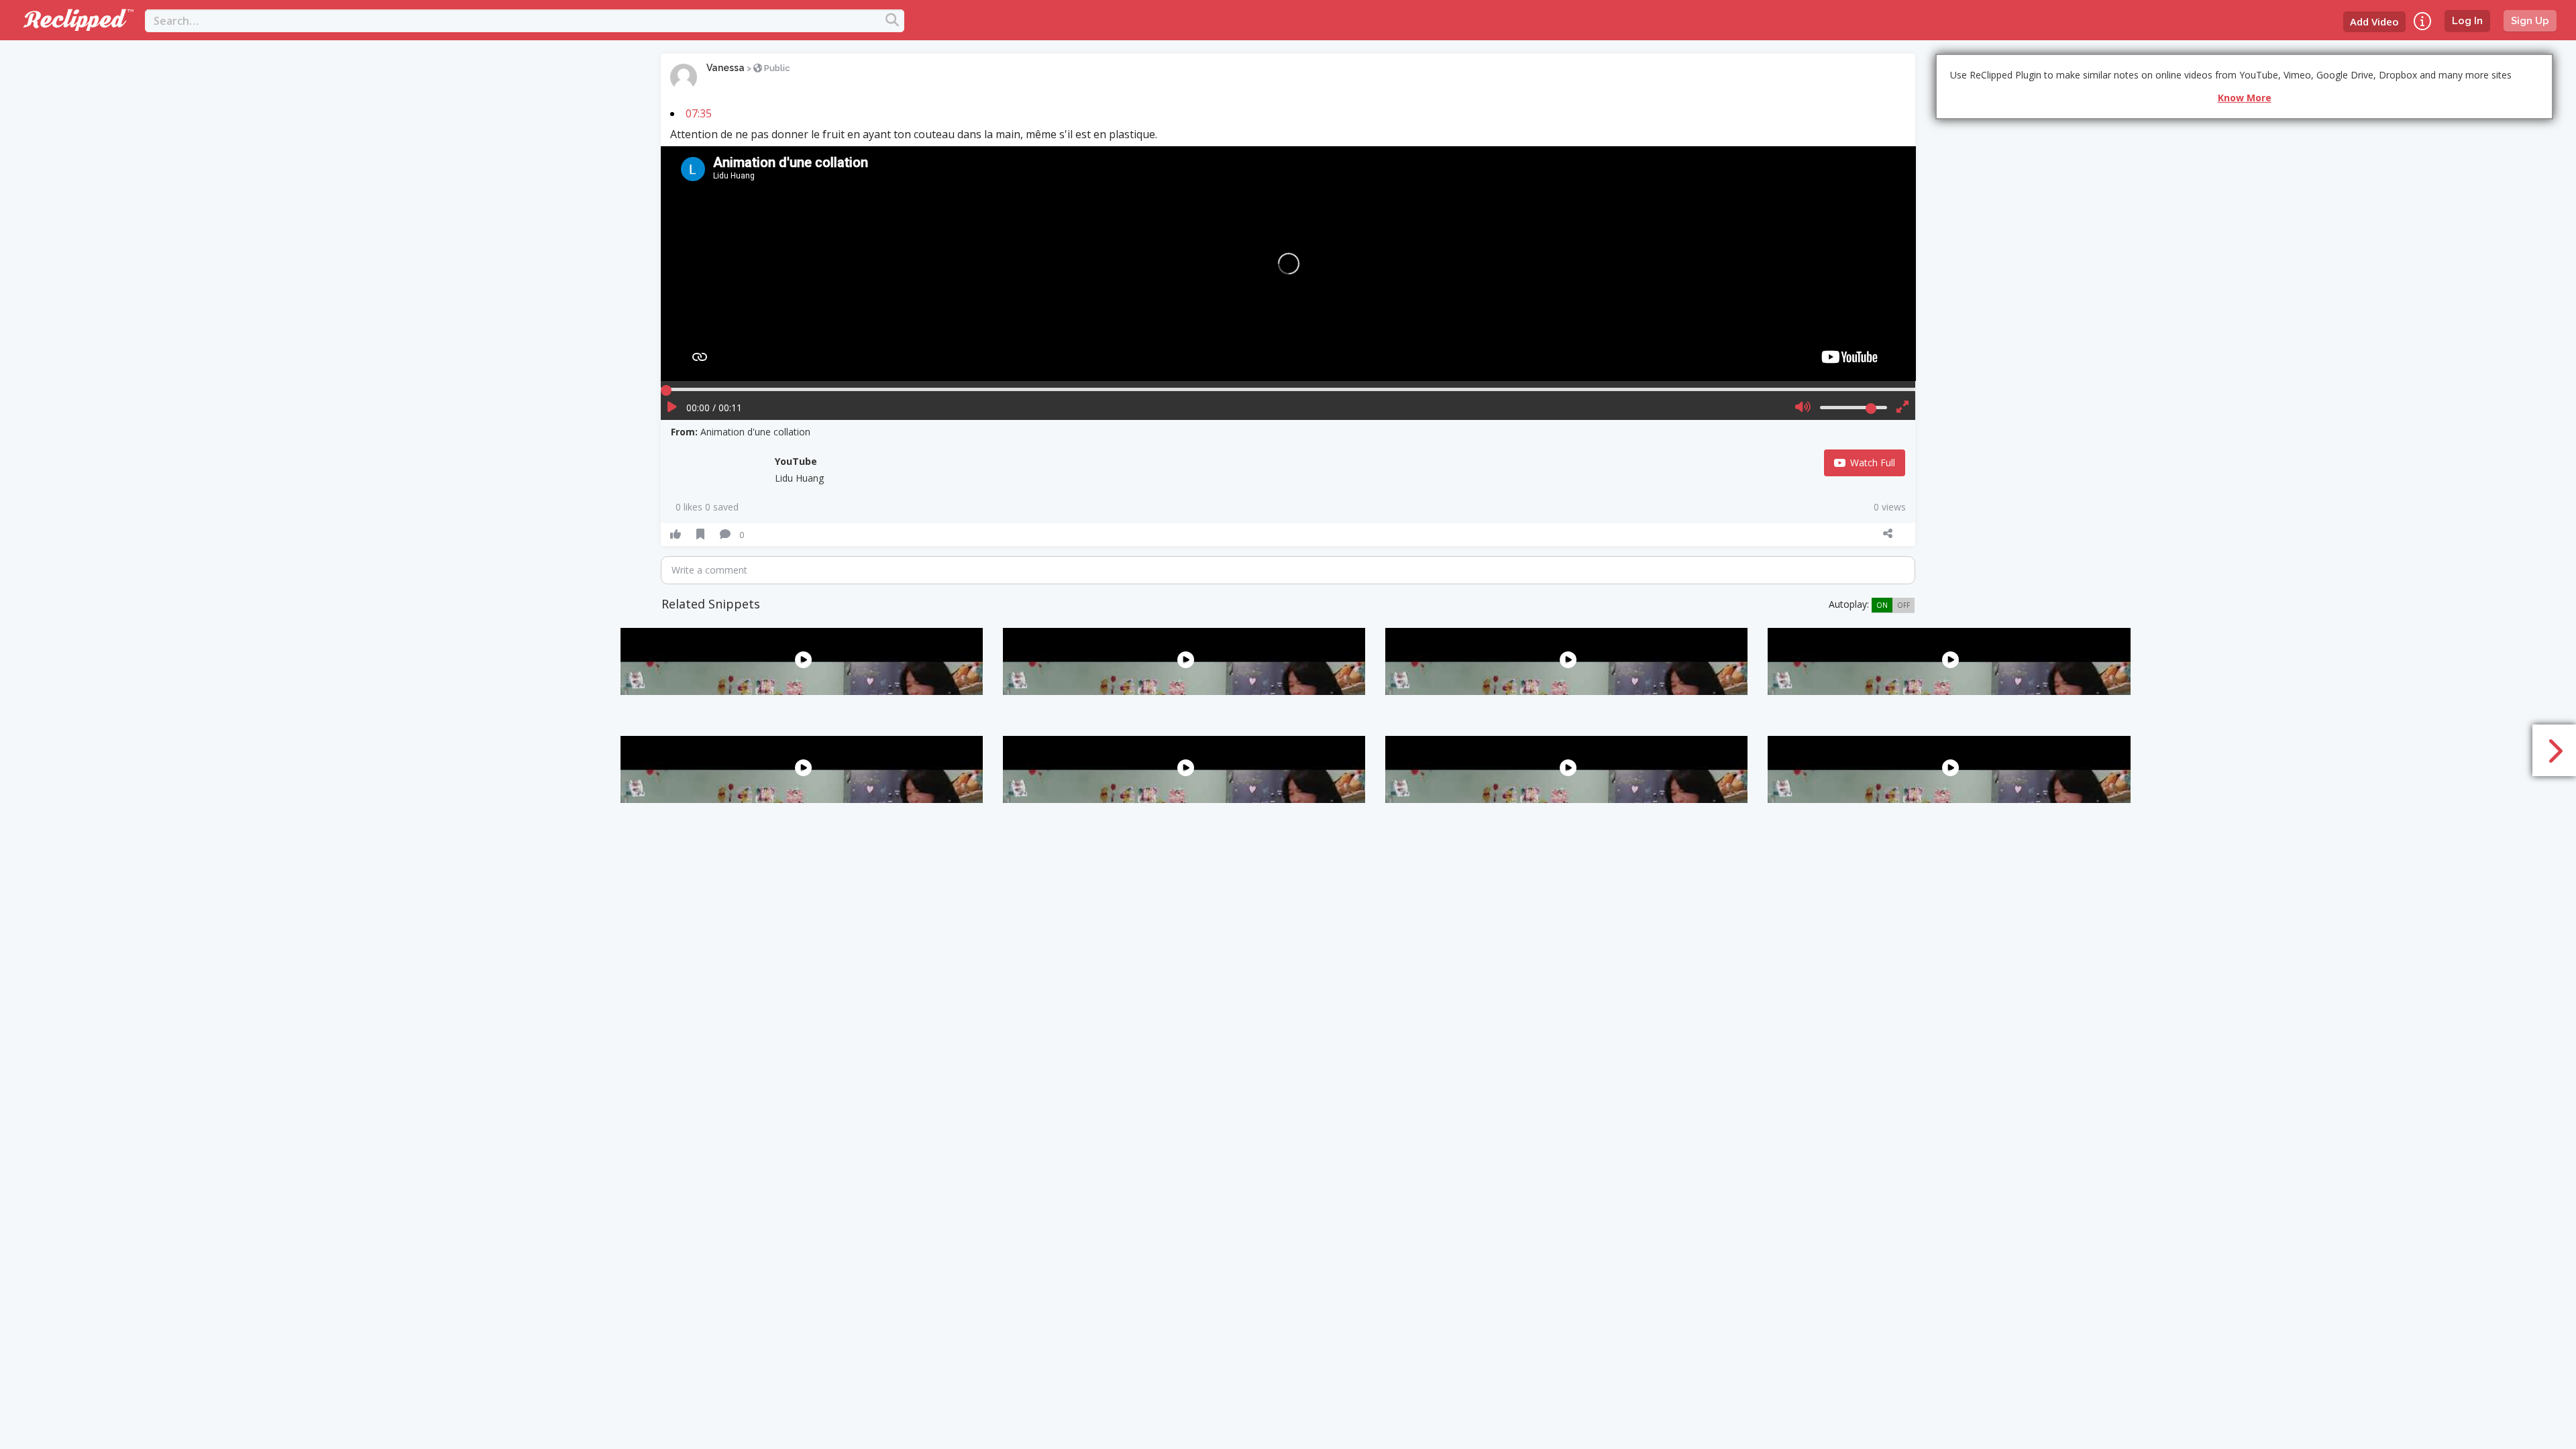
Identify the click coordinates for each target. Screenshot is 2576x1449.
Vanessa (726, 68)
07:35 (699, 113)
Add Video (2374, 21)
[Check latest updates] (2422, 21)
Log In (2467, 21)
